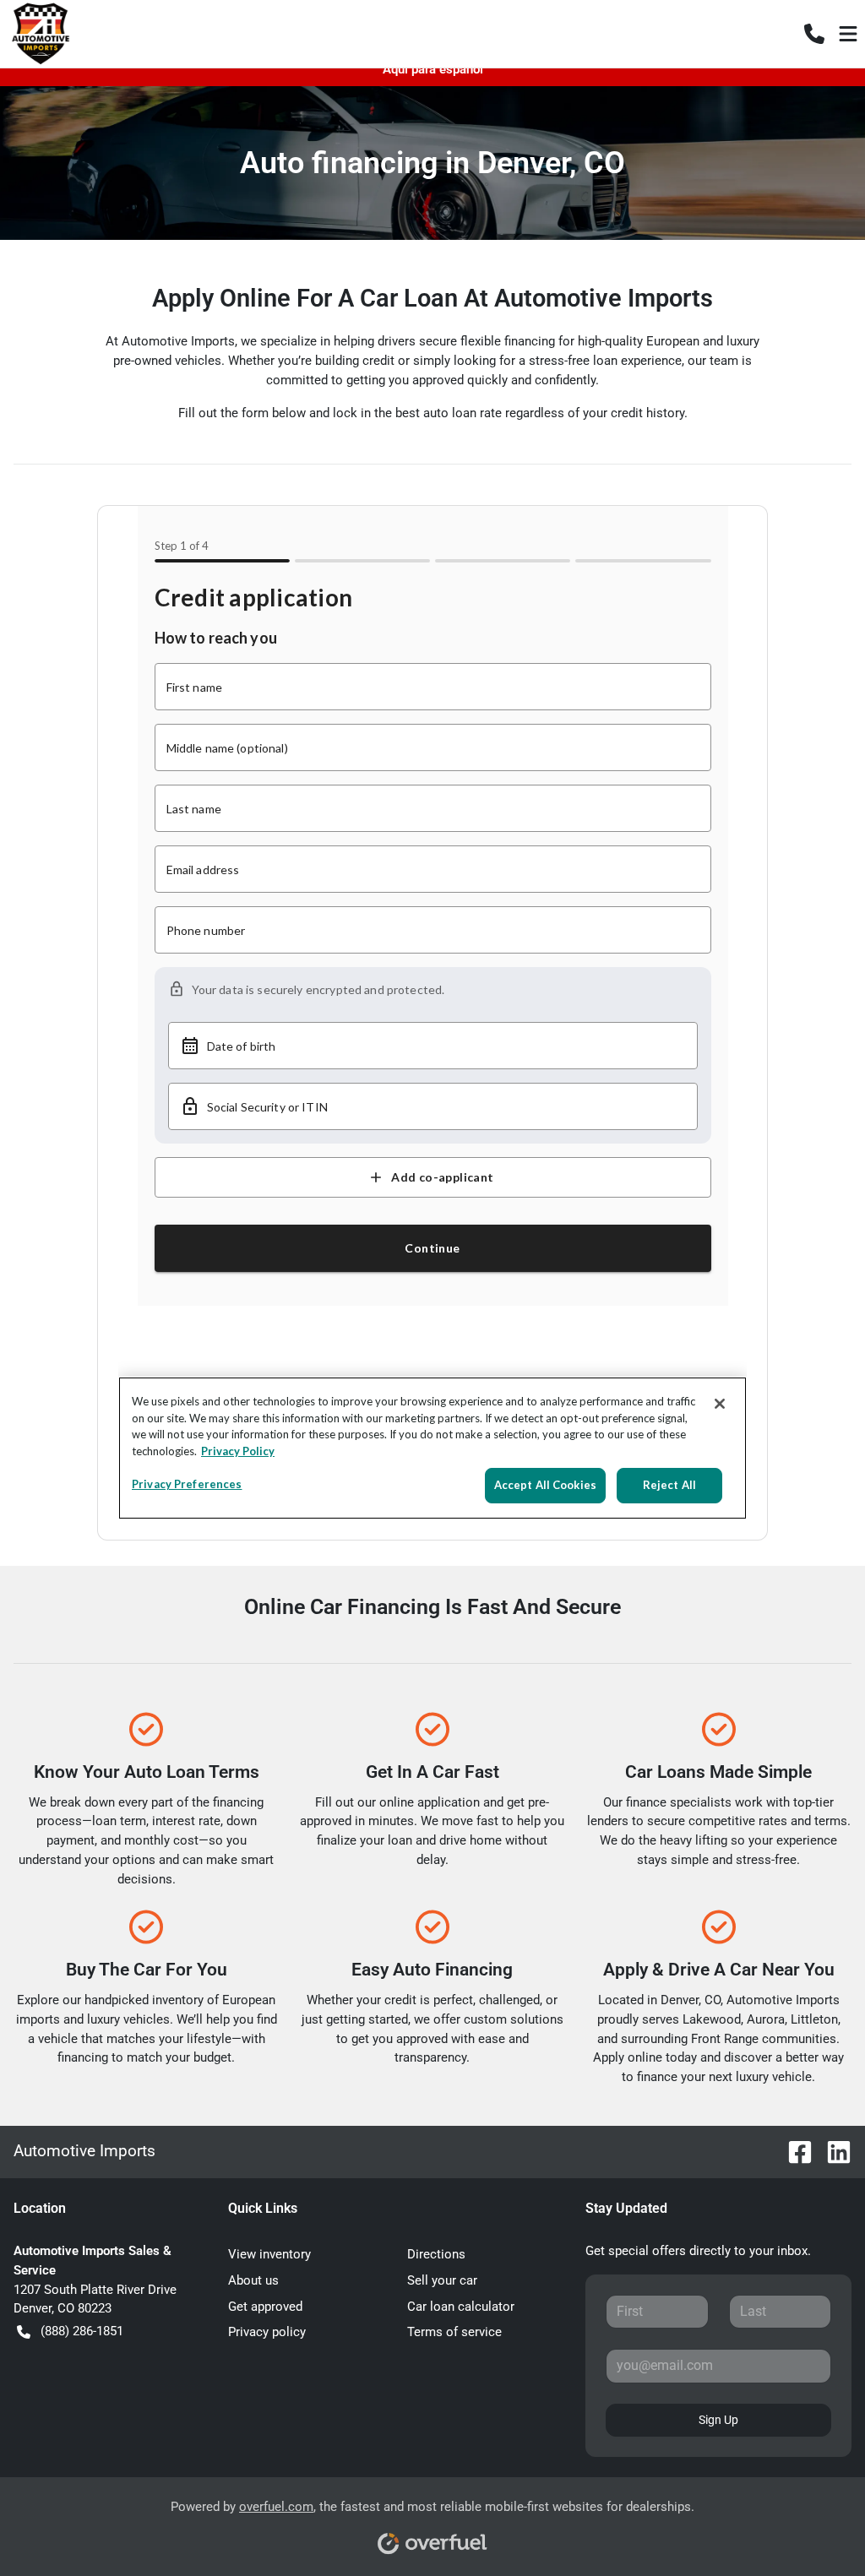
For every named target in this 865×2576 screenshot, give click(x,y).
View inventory (269, 2254)
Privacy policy (267, 2332)
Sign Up (718, 2420)
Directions (436, 2254)
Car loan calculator (461, 2307)
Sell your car (442, 2280)
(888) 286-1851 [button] (82, 2331)
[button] (814, 34)
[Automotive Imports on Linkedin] (832, 2151)
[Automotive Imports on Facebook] (793, 2151)
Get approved (265, 2307)
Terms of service (454, 2332)
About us (253, 2280)
